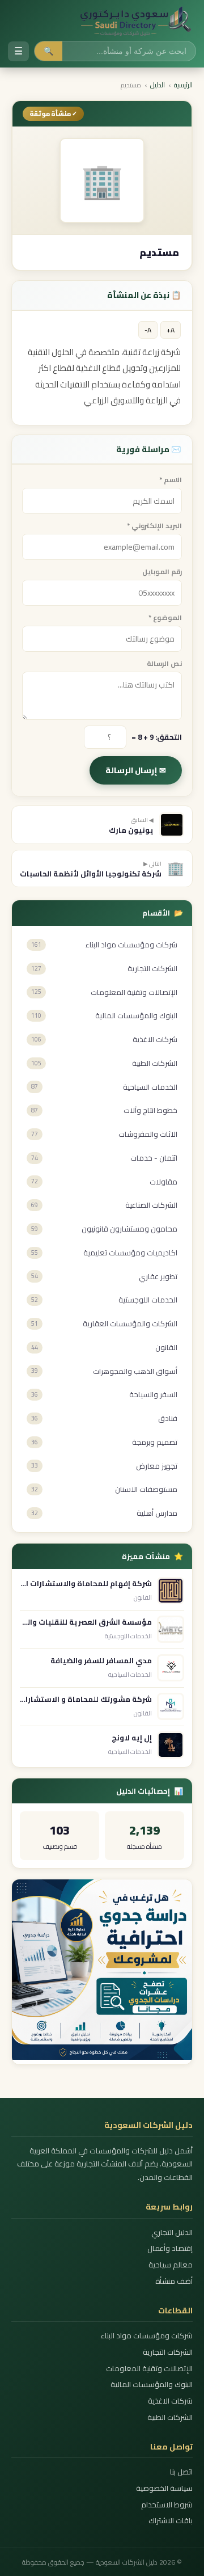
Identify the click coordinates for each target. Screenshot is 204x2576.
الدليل (158, 85)
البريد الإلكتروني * (154, 526)
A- (148, 330)
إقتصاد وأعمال (170, 2248)
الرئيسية (183, 85)
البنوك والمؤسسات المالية (152, 2385)
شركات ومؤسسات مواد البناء (147, 2336)
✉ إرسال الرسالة (136, 770)
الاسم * (171, 480)
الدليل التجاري (172, 2233)
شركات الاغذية (170, 2401)
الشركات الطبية (170, 2417)
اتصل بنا (181, 2472)
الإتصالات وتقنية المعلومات (149, 2369)
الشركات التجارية (168, 2352)
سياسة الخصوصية (164, 2488)
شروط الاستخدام (167, 2505)
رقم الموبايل (162, 572)
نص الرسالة (164, 663)
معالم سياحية (171, 2265)
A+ (171, 330)
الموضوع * (165, 617)
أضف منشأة (174, 2281)
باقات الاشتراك (171, 2521)
